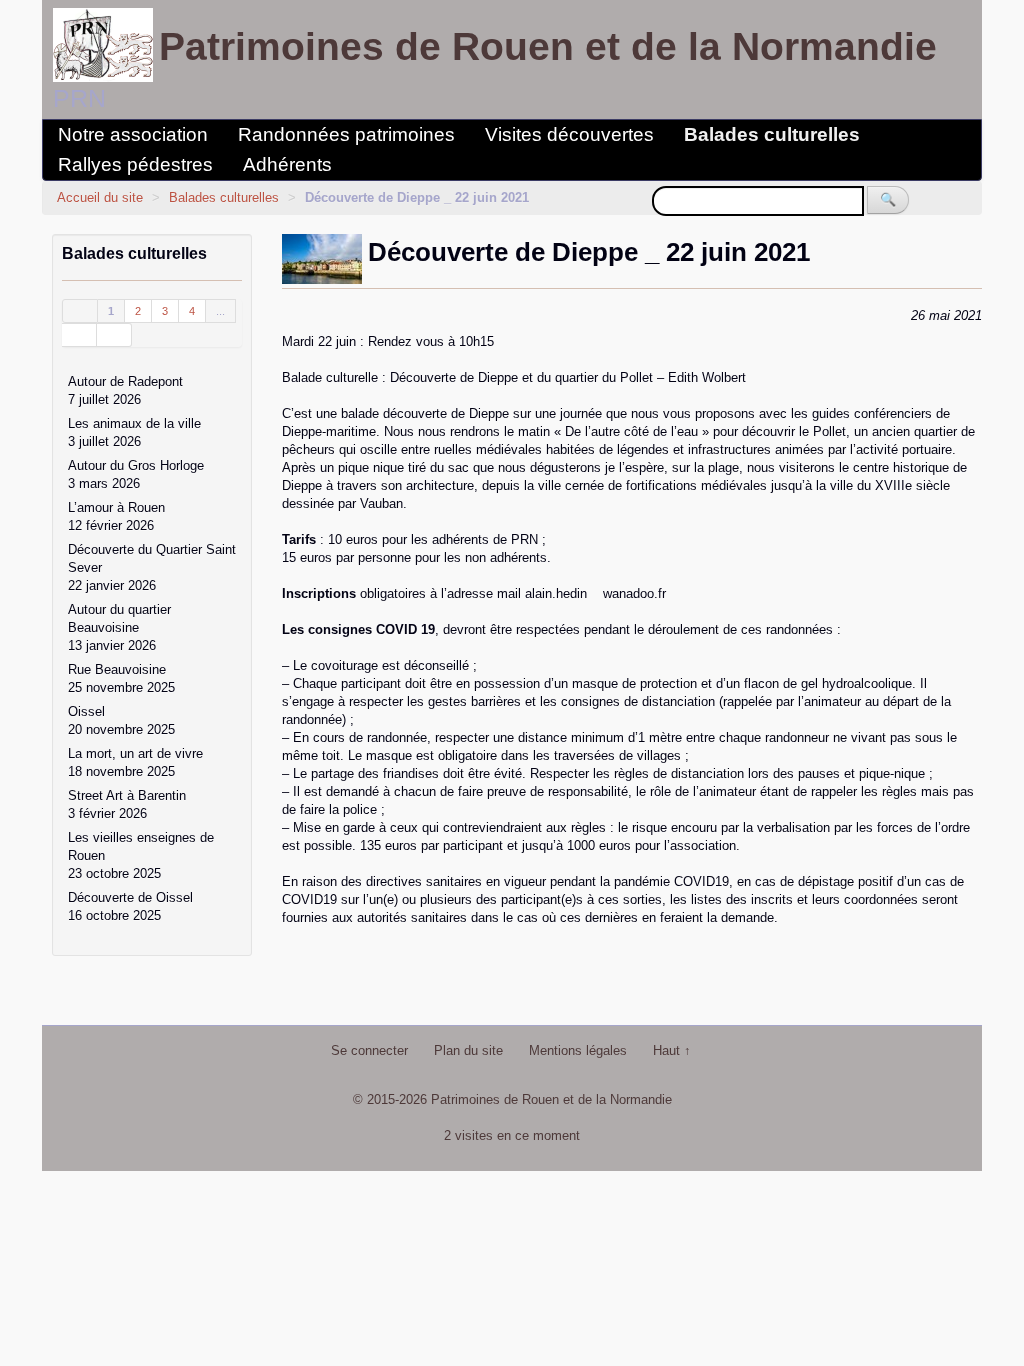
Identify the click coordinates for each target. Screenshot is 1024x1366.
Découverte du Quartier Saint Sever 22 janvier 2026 (152, 567)
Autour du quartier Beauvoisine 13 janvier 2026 (119, 627)
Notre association (133, 134)
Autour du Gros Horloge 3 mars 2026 (136, 474)
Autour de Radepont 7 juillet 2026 (125, 390)
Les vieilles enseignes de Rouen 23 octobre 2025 (141, 855)
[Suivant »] (114, 335)
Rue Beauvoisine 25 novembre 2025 (121, 678)
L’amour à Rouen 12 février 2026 (116, 516)
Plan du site (468, 1050)
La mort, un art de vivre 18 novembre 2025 (135, 762)
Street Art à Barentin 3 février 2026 (127, 804)
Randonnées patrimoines (346, 134)
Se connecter (369, 1050)
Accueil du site (100, 197)
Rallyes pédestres (135, 164)
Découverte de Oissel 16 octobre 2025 (130, 906)
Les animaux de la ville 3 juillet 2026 (134, 432)
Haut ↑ (672, 1050)
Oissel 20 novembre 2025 (121, 720)
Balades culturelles (772, 134)
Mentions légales (578, 1050)
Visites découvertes (569, 134)
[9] (79, 335)
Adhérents (287, 164)
